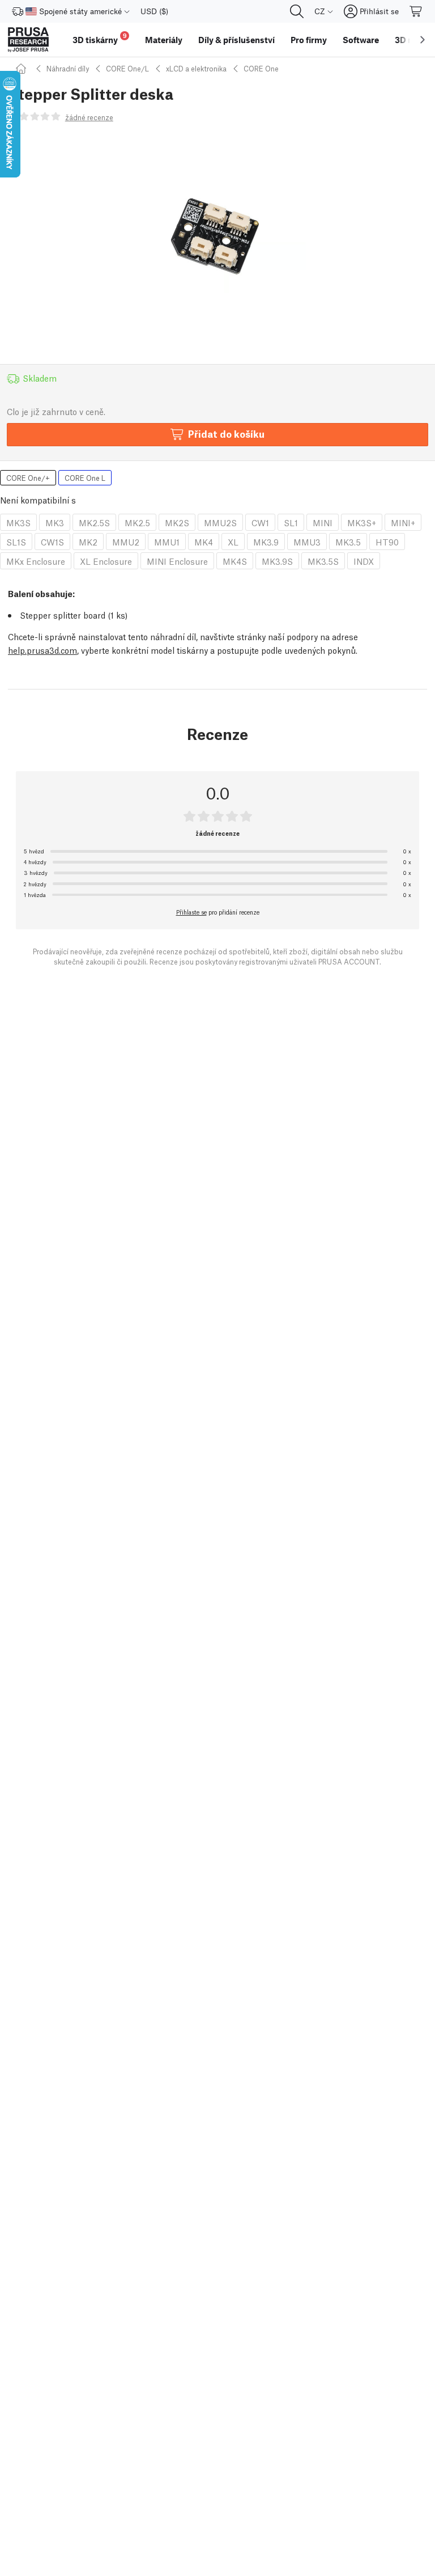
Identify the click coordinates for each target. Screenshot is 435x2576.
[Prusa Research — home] (28, 40)
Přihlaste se (191, 912)
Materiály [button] (164, 40)
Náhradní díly (68, 68)
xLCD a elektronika (196, 68)
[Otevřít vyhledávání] (297, 11)
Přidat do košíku (226, 433)
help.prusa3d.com (42, 650)
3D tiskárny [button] (100, 38)
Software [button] (361, 40)
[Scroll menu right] (423, 40)
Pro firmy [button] (309, 40)
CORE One (261, 68)
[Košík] (416, 11)
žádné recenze (89, 117)
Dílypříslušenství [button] (236, 40)
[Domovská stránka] (23, 68)
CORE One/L (127, 68)
